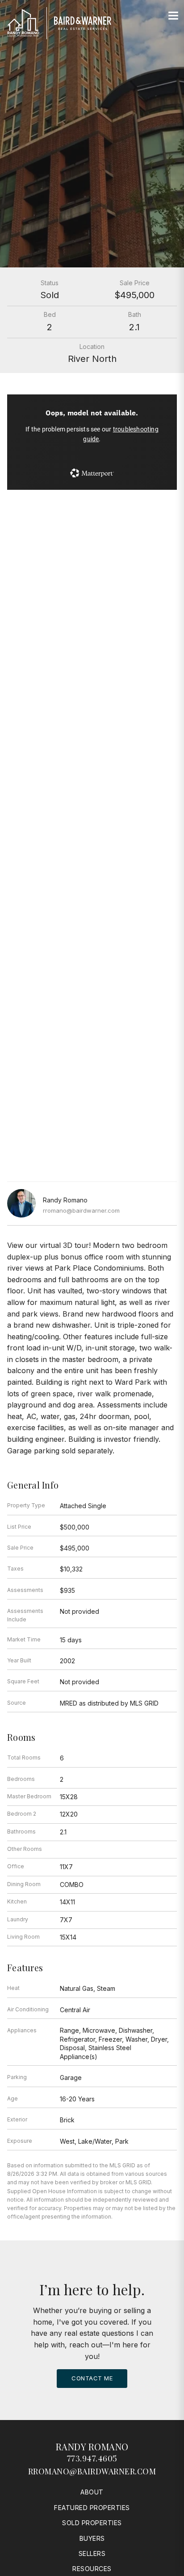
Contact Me (92, 2378)
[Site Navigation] (173, 16)
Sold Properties (92, 2523)
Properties (92, 662)
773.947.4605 (92, 2458)
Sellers (92, 2553)
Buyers (92, 2538)
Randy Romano (92, 2447)
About (92, 2492)
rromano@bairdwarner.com (81, 1210)
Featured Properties (92, 2508)
